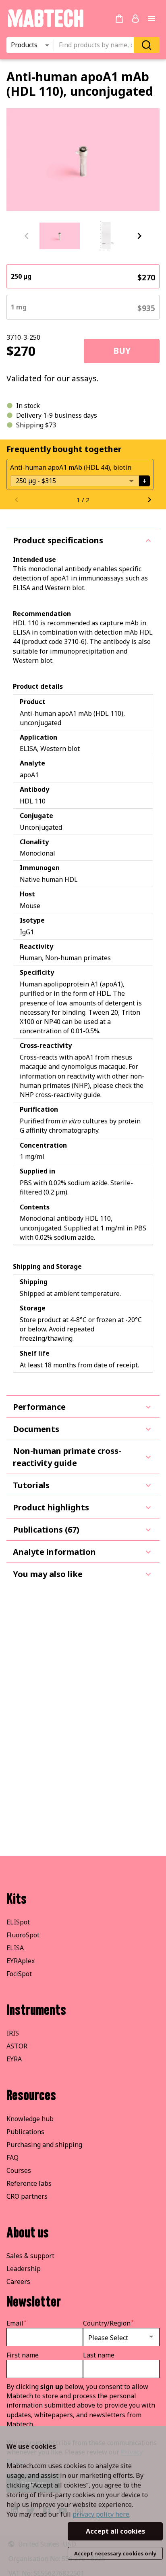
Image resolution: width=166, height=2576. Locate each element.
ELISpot (18, 1922)
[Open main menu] (151, 19)
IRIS (13, 2033)
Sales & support (30, 2256)
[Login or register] (135, 19)
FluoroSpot (23, 1935)
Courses (19, 2170)
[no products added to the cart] (119, 19)
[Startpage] (45, 26)
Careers (18, 2282)
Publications (25, 2132)
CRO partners (27, 2196)
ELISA (15, 1948)
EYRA (14, 2059)
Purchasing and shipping (44, 2145)
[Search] (147, 45)
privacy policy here (101, 2514)
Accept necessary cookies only (115, 2553)
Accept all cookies (115, 2531)
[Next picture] (139, 236)
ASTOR (17, 2046)
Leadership (24, 2269)
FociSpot (19, 1974)
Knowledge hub (30, 2119)
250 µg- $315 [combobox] (36, 481)
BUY (122, 351)
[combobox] (96, 45)
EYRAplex (21, 1961)
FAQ (12, 2158)
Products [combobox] (24, 45)
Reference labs (29, 2183)
